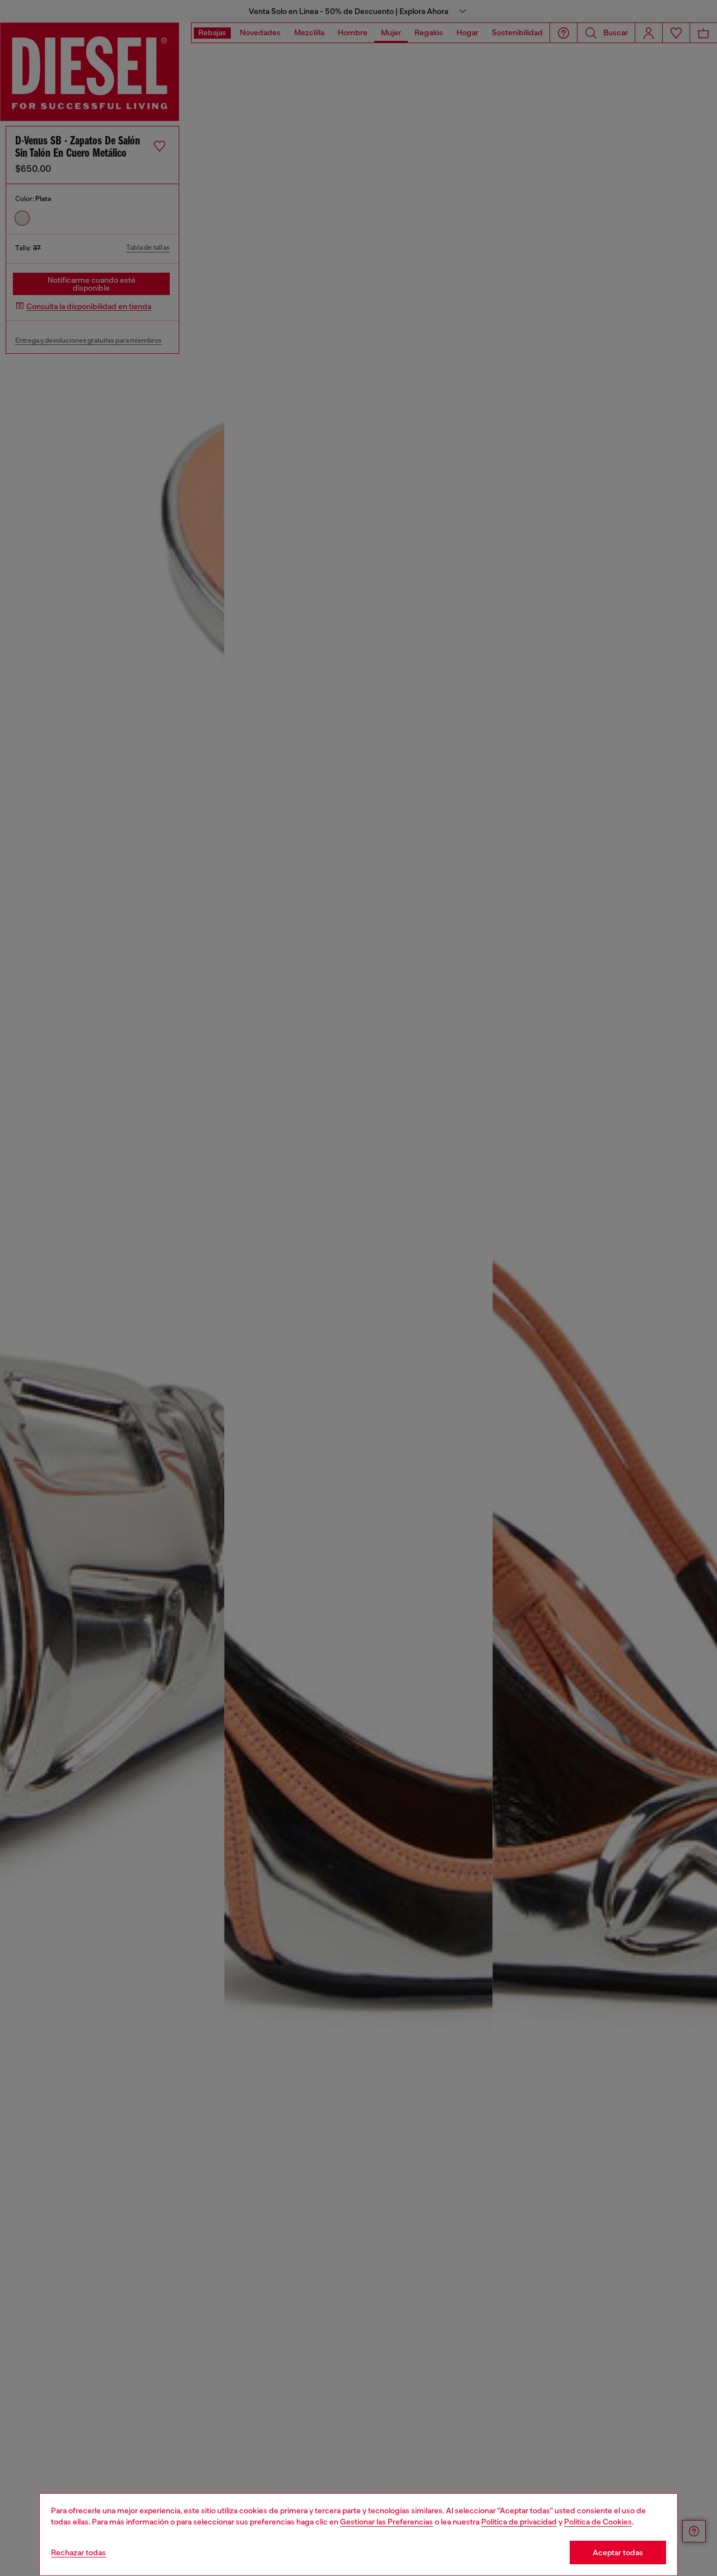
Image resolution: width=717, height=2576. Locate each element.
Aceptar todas (618, 2552)
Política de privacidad (519, 2522)
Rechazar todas (78, 2552)
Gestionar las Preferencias (387, 2522)
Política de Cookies (598, 2522)
